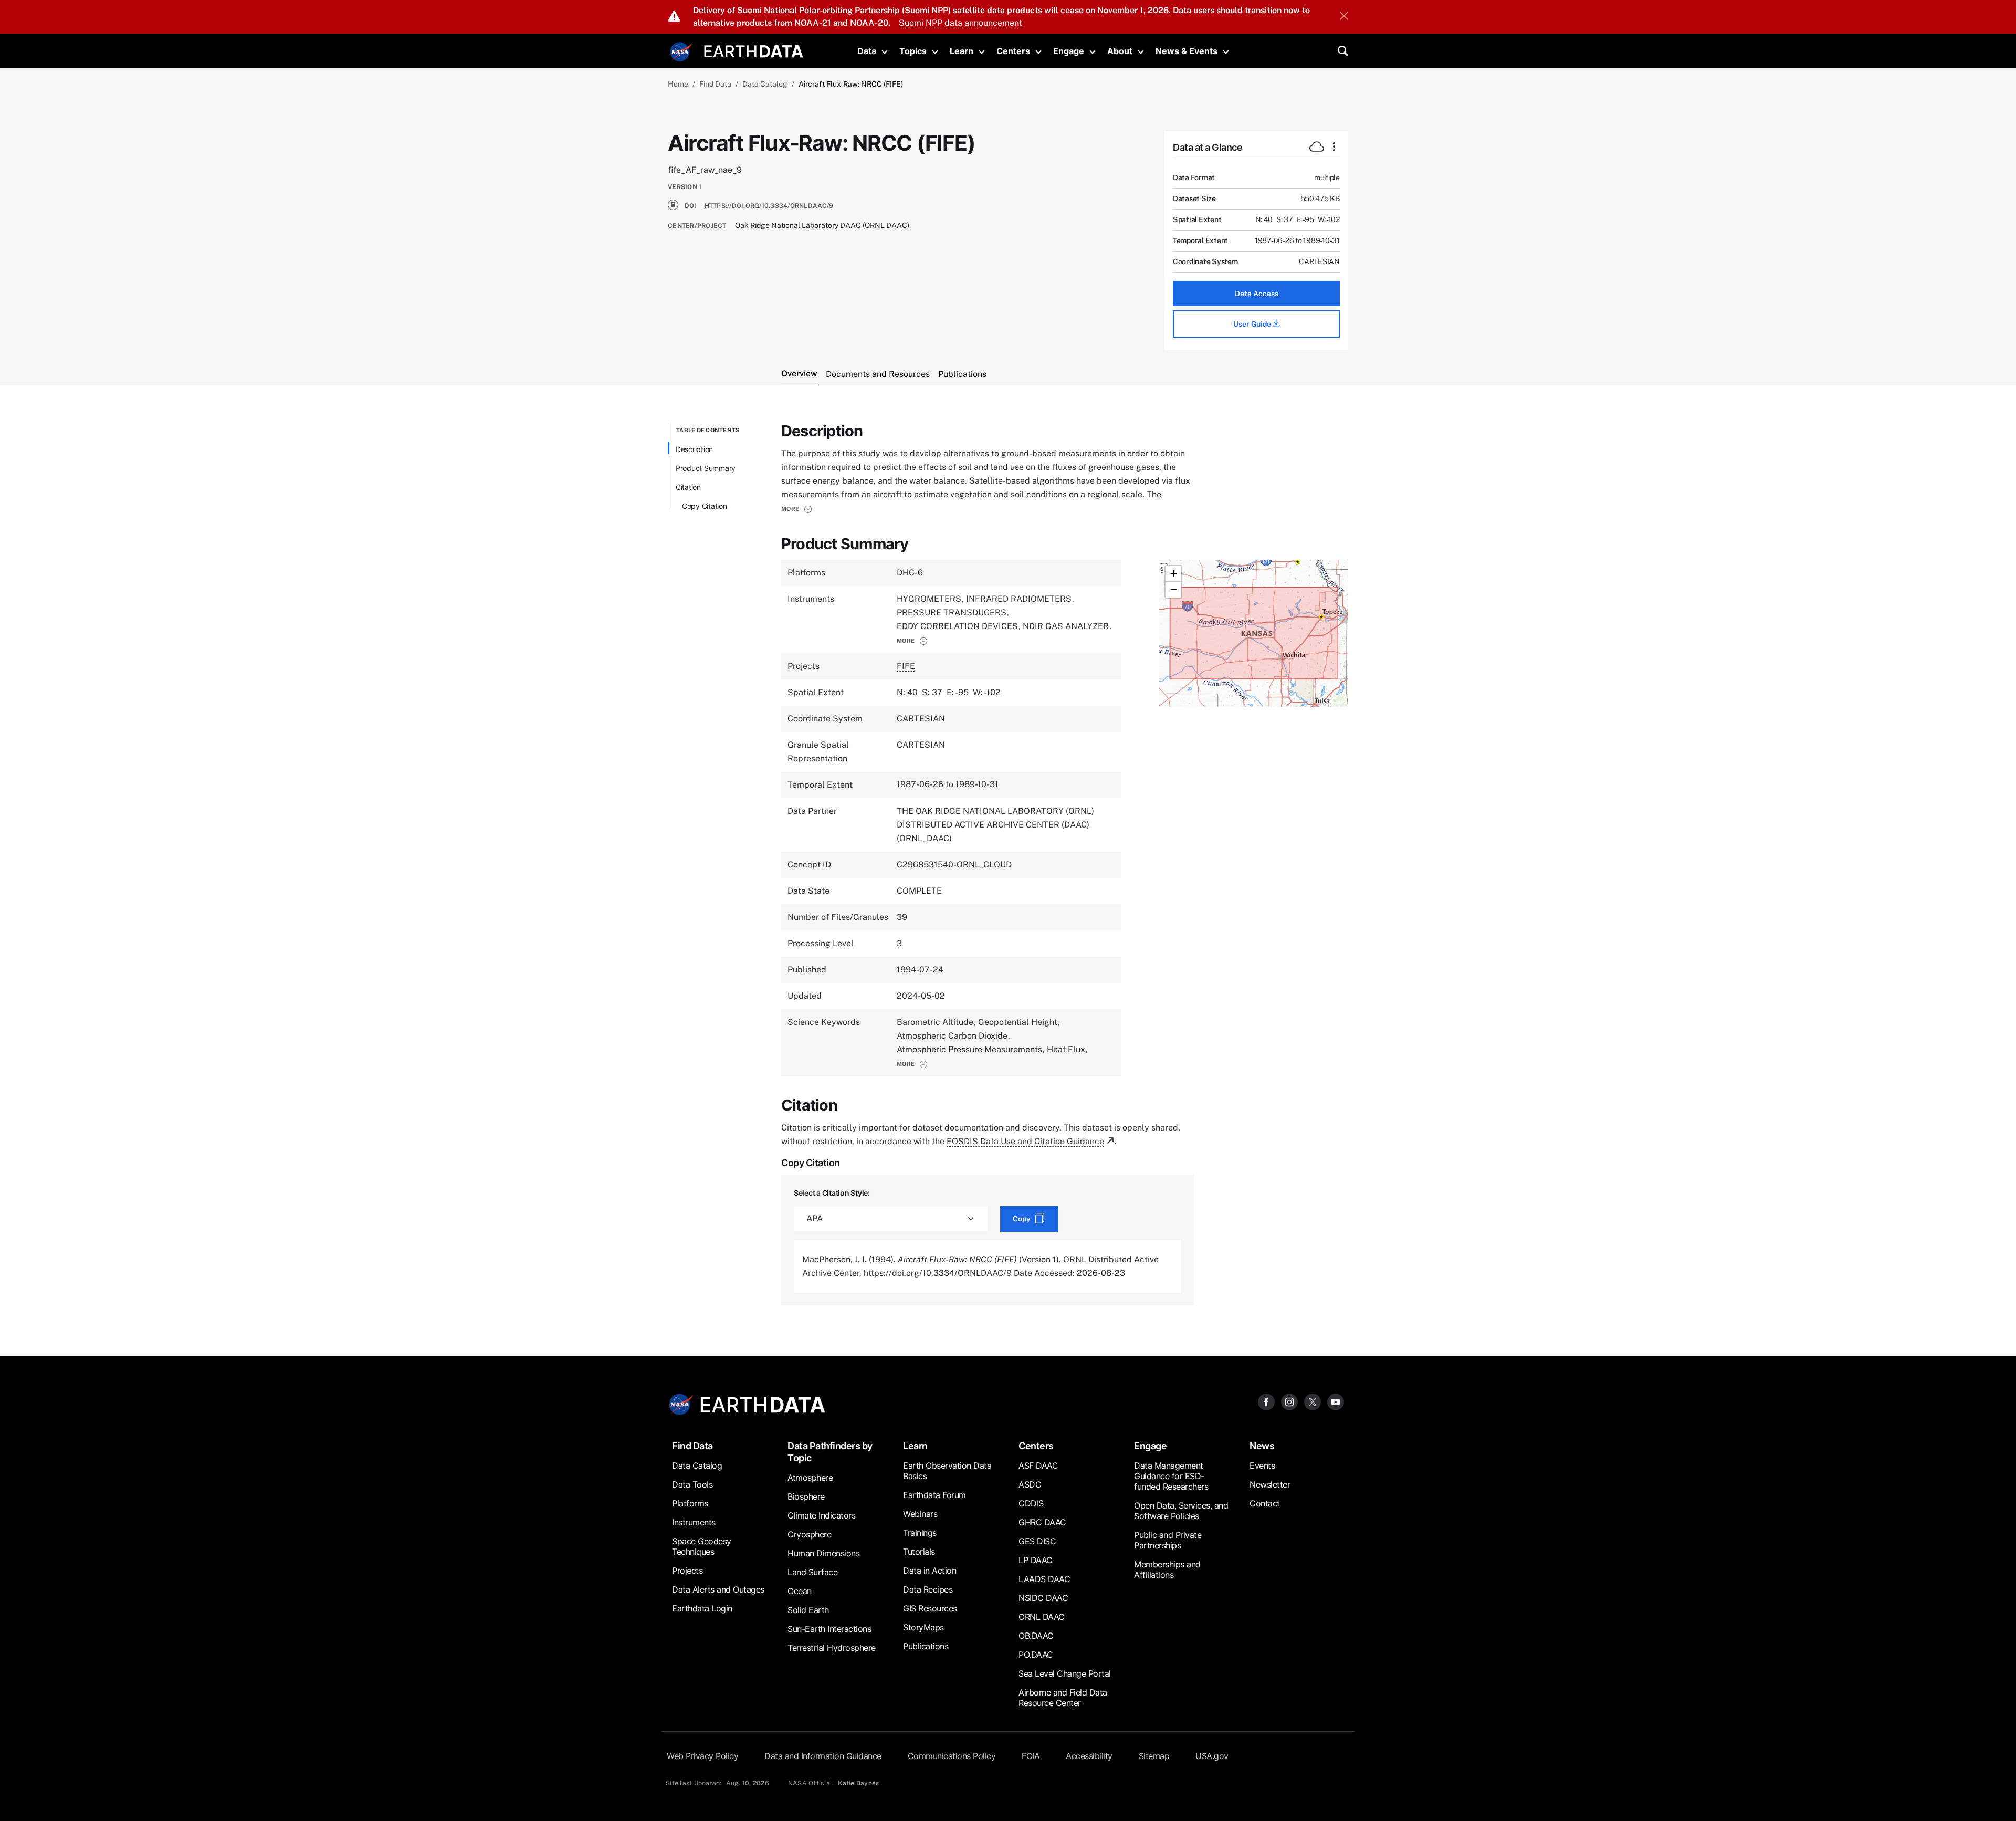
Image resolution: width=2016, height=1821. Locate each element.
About (1120, 51)
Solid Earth (808, 1610)
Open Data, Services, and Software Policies (1181, 1511)
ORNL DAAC (1042, 1617)
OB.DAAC (1036, 1636)
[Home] (754, 50)
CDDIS (1031, 1503)
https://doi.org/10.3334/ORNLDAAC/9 (769, 206)
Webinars (920, 1514)
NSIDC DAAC (1043, 1598)
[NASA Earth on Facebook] (1266, 1402)
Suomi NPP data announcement (960, 23)
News (1262, 1446)
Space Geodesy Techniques (702, 1546)
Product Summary (706, 468)
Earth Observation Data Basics (947, 1471)
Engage (1069, 51)
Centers (1013, 51)
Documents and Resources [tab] (878, 374)
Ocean (800, 1591)
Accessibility (1089, 1756)
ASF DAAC (1038, 1466)
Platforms (690, 1503)
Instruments (694, 1522)
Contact (1265, 1503)
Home (678, 84)
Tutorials (919, 1552)
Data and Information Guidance (823, 1756)
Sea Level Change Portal (1065, 1673)
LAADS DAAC (1044, 1579)
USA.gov (1212, 1756)
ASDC (1030, 1484)
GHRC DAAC (1042, 1522)
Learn (962, 51)
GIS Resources (930, 1608)
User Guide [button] (1253, 324)
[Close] (1344, 17)
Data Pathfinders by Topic (830, 1452)
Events (1262, 1466)
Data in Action (930, 1571)
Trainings (920, 1533)
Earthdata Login (702, 1608)
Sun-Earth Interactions (829, 1629)
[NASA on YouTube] (1336, 1402)
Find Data (715, 84)
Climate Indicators (821, 1515)
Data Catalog (765, 84)
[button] (797, 509)
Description (694, 449)
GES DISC (1037, 1541)
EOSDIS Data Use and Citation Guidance (1025, 1141)
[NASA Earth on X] (1312, 1402)
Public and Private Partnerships (1168, 1540)
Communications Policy (952, 1756)
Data (867, 51)
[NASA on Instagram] (1289, 1402)
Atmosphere (810, 1478)
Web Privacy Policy (702, 1756)
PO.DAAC (1036, 1655)
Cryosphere (809, 1534)
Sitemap (1154, 1756)
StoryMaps (923, 1627)
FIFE (906, 666)
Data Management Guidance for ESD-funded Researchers (1171, 1476)
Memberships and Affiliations (1167, 1569)
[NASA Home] (681, 52)
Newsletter (1270, 1484)
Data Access (1257, 294)
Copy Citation (705, 506)
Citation (688, 487)
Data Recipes (928, 1589)
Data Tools (692, 1484)
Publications (926, 1646)
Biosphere (806, 1496)
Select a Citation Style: (832, 1193)
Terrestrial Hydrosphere (832, 1648)
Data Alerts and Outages (718, 1589)
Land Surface (812, 1572)
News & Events (1186, 51)
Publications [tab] (962, 374)
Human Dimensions (823, 1553)
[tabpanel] (1008, 864)
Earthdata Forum (934, 1495)
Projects (687, 1571)
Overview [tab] (799, 374)
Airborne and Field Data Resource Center (1063, 1698)
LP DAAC (1036, 1560)
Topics (913, 51)
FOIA (1031, 1756)
